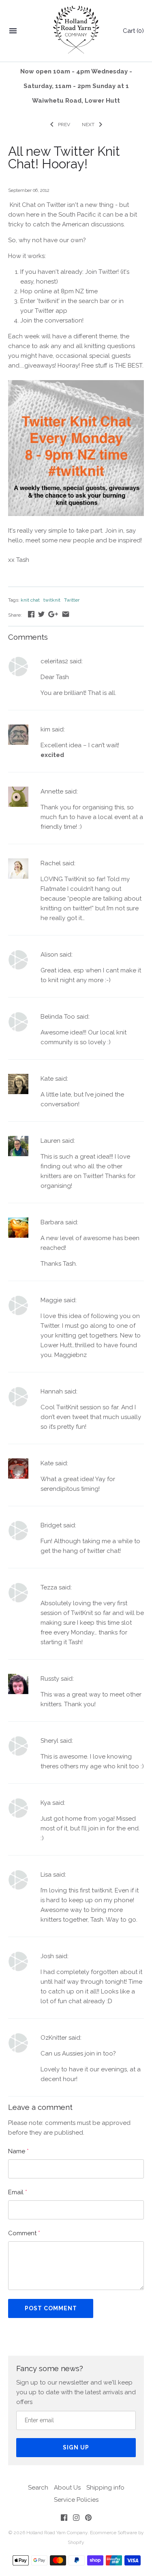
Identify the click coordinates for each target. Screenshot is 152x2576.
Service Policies (76, 2500)
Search (38, 2488)
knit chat (30, 600)
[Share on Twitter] (41, 614)
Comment (24, 2233)
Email (18, 2192)
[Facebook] (64, 2519)
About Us (67, 2488)
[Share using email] (66, 614)
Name (18, 2151)
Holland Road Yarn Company (57, 2533)
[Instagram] (76, 2519)
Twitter (72, 600)
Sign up (76, 2447)
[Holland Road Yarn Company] (76, 31)
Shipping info (105, 2488)
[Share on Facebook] (31, 614)
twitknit (52, 600)
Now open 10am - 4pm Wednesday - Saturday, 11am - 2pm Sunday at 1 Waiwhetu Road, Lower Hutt (76, 86)
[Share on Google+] (53, 614)
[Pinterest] (88, 2519)
